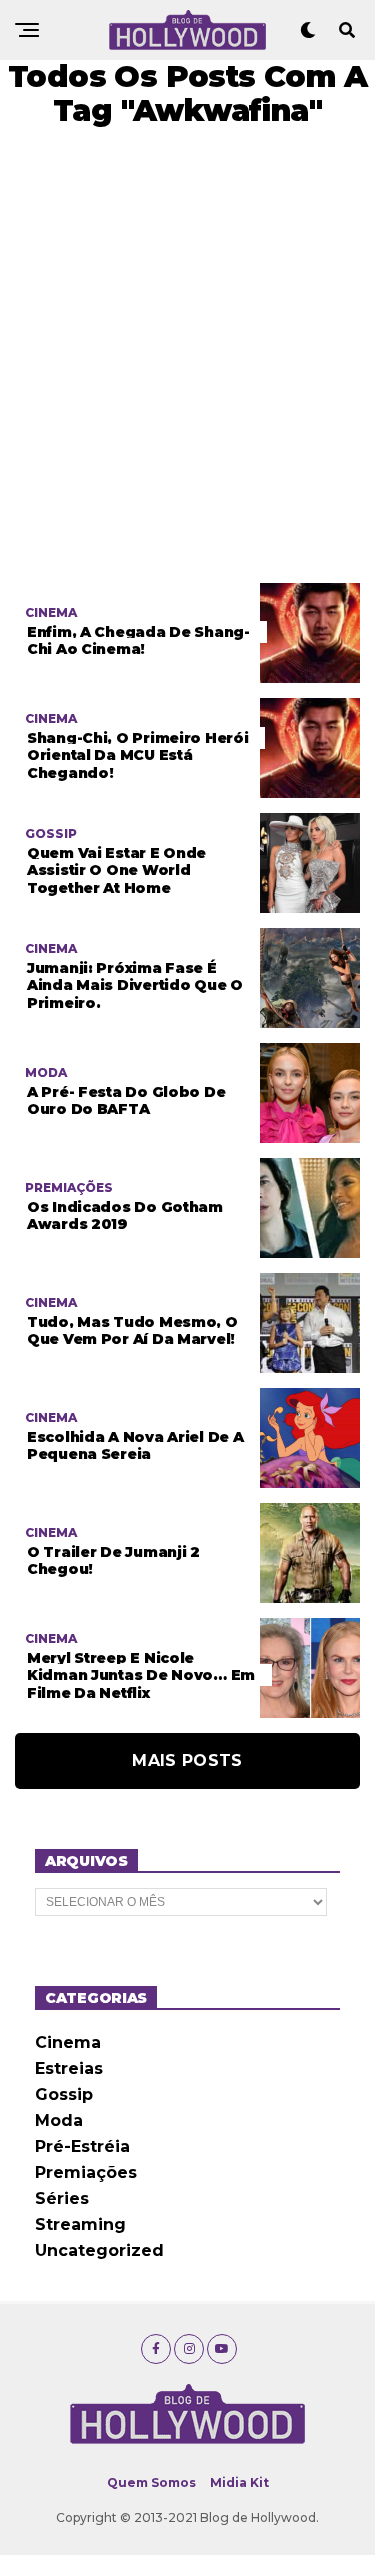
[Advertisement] (187, 355)
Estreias (69, 2068)
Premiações (86, 2172)
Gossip (64, 2094)
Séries (62, 2198)
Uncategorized (99, 2250)
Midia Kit (239, 2482)
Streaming (80, 2224)
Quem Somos (151, 2482)
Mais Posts (187, 1760)
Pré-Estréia (82, 2146)
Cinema (68, 2042)
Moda (59, 2120)
